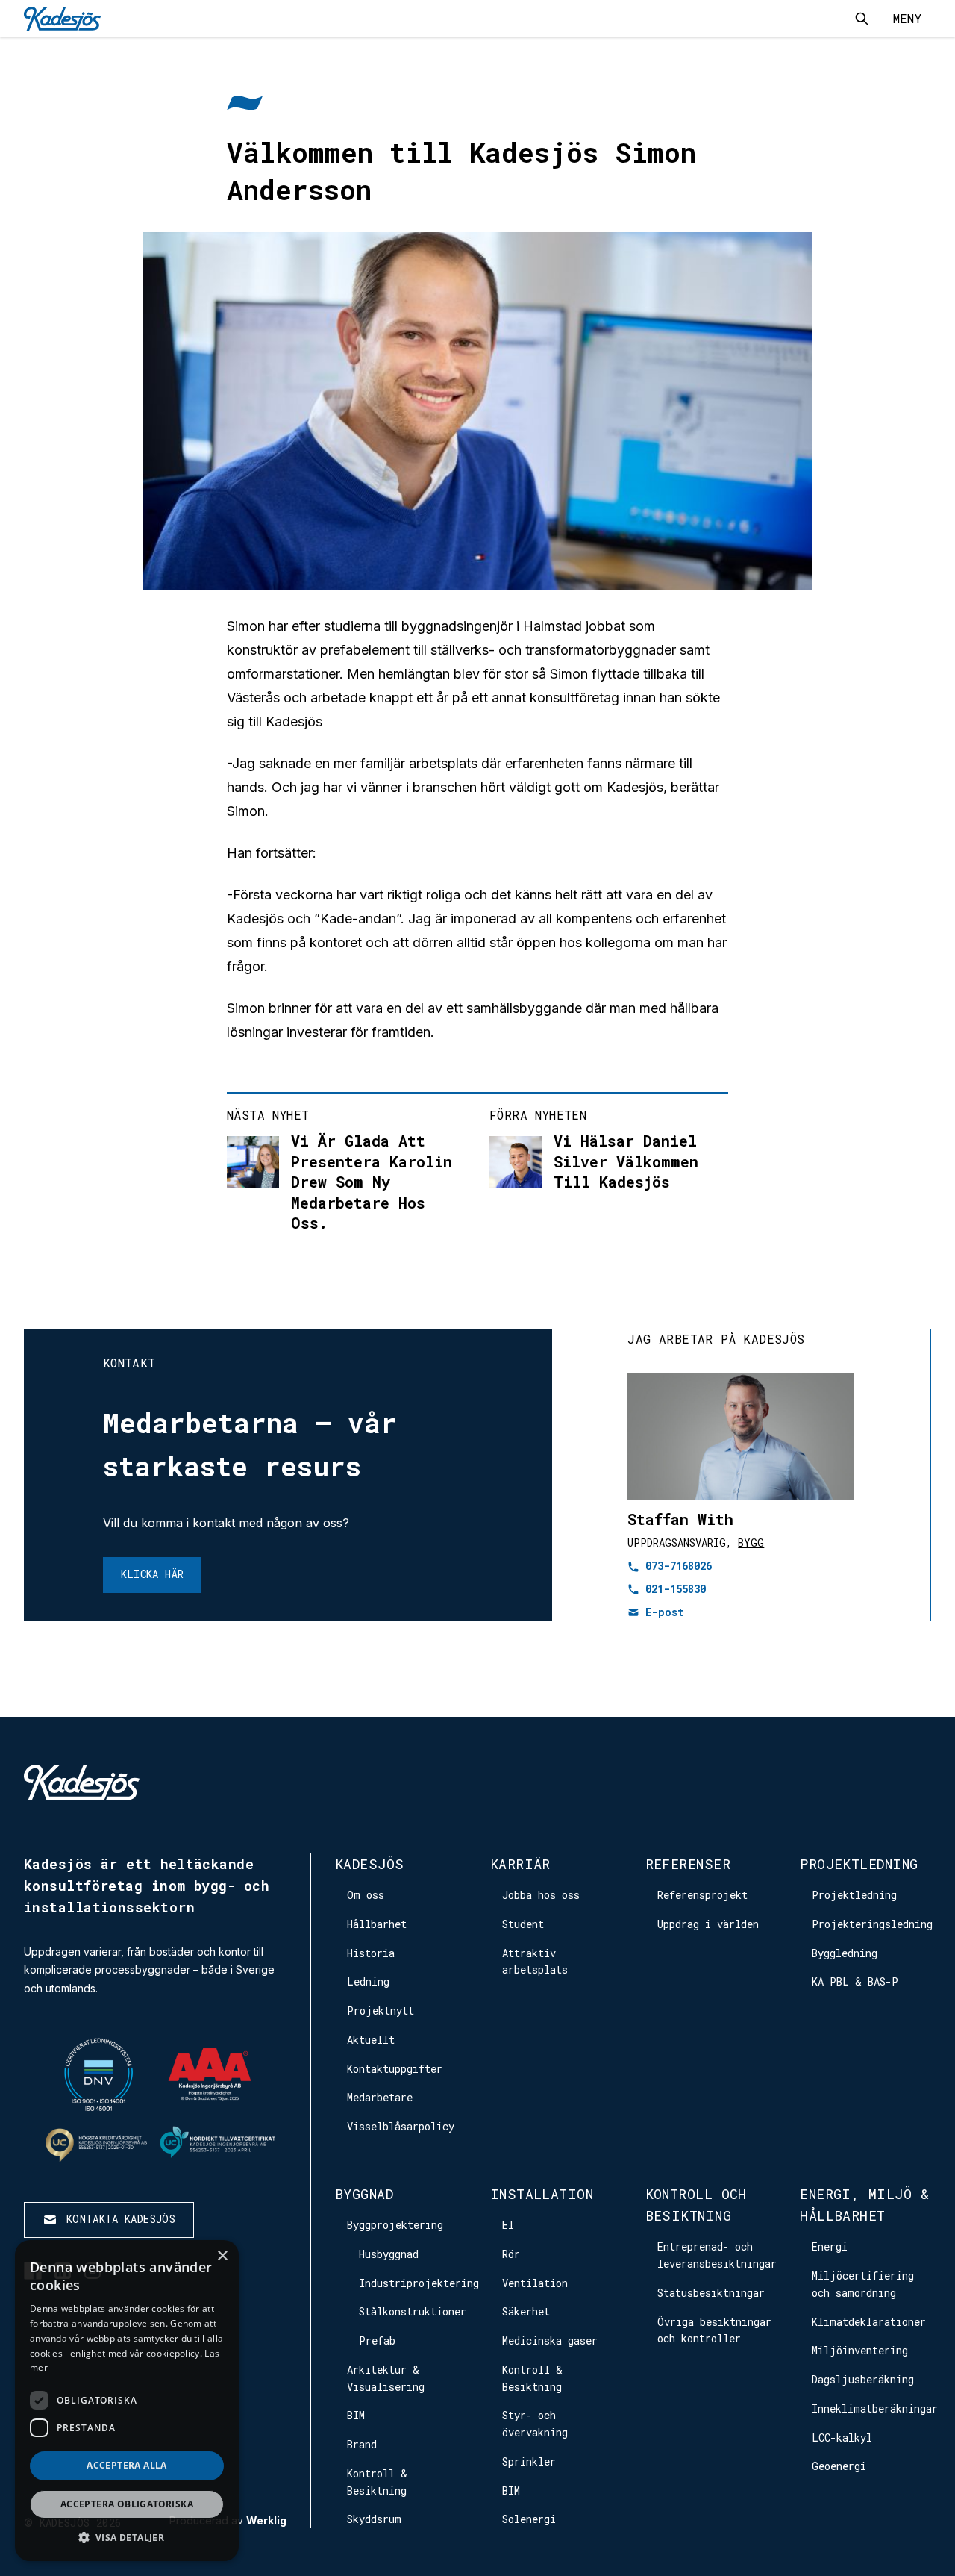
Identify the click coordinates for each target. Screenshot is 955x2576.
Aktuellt (371, 2040)
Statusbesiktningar (711, 2293)
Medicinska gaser (550, 2340)
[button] (127, 2538)
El (508, 2225)
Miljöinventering (860, 2350)
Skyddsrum (374, 2519)
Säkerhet (526, 2311)
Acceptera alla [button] (127, 2465)
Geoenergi (839, 2466)
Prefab (377, 2340)
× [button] (222, 2256)
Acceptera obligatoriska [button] (127, 2504)
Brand (362, 2444)
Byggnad (364, 2194)
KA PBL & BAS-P (855, 1981)
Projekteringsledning (872, 1924)
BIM (356, 2415)
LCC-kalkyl (842, 2438)
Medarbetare (380, 2097)
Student (523, 1924)
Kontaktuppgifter (395, 2069)
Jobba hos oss (541, 1895)
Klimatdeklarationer (869, 2322)
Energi (830, 2246)
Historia (371, 1953)
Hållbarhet (377, 1924)
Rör (511, 2254)
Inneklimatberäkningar (875, 2408)
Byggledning (845, 1953)
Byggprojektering (395, 2225)
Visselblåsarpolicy (401, 2126)
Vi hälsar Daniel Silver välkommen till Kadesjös (626, 1161)
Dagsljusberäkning (863, 2379)
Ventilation (535, 2283)
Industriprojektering (419, 2283)
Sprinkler (529, 2461)
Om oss (366, 1895)
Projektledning (859, 1864)
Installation (542, 2194)
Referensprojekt (702, 1895)
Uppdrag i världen (708, 1924)
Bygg (751, 1543)
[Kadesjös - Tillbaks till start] (62, 19)
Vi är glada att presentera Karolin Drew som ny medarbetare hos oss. (372, 1182)
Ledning (368, 1981)
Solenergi (529, 2519)
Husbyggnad (389, 2254)
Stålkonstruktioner (413, 2311)
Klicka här (153, 1574)
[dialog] (127, 2401)
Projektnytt (381, 2011)
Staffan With (680, 1519)
